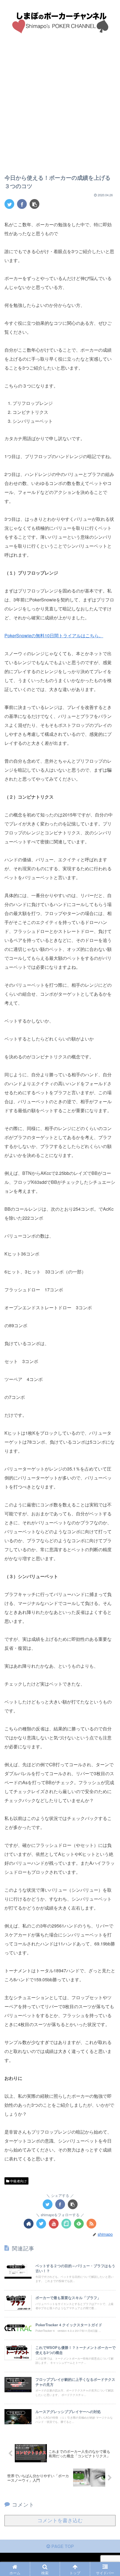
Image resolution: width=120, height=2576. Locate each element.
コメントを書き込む (60, 2521)
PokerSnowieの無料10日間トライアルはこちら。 (54, 635)
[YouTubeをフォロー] (54, 2224)
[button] (109, 1305)
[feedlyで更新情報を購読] (79, 2224)
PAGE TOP (62, 2546)
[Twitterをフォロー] (41, 2224)
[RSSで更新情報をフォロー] (91, 2224)
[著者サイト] (29, 2224)
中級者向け (18, 2181)
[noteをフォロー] (66, 2224)
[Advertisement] (60, 108)
